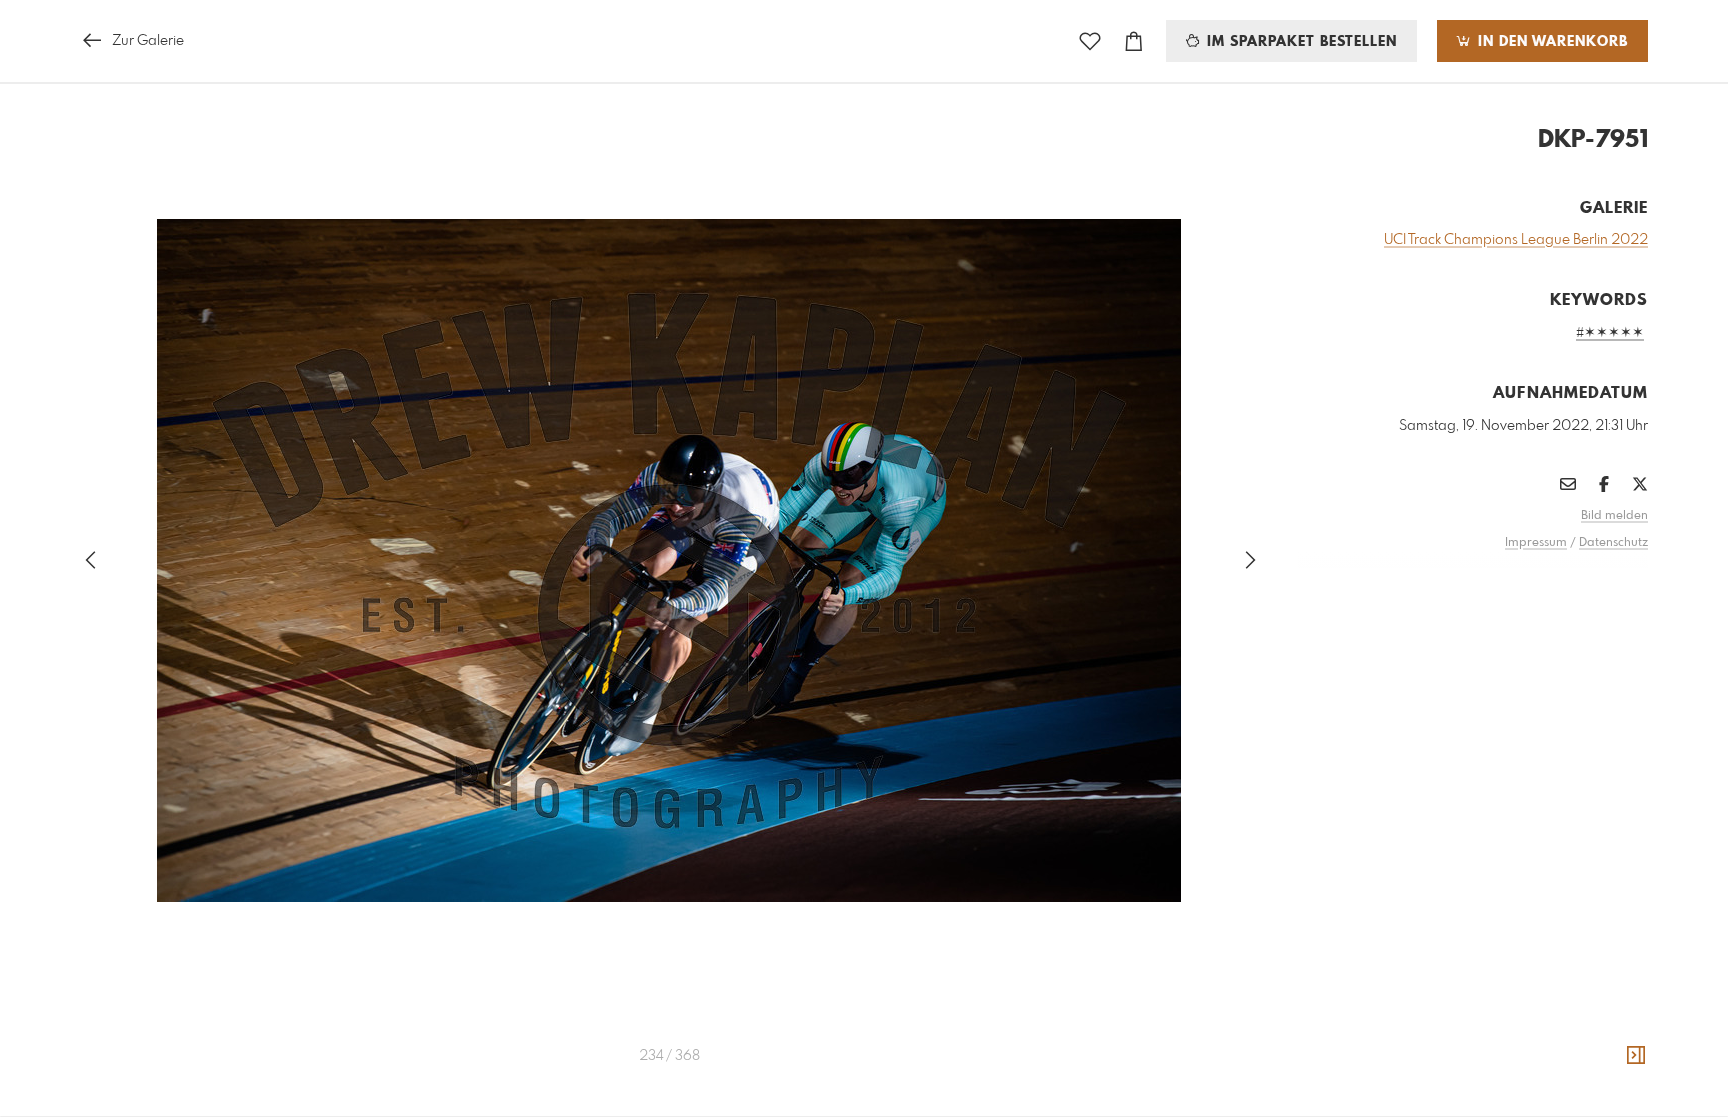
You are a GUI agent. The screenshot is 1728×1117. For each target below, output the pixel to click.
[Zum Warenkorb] (1134, 41)
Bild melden (1614, 516)
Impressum (1536, 543)
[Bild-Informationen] (1636, 1056)
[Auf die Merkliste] (1090, 41)
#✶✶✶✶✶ (1610, 333)
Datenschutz (1613, 543)
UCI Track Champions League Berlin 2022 (1516, 240)
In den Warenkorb (1550, 42)
